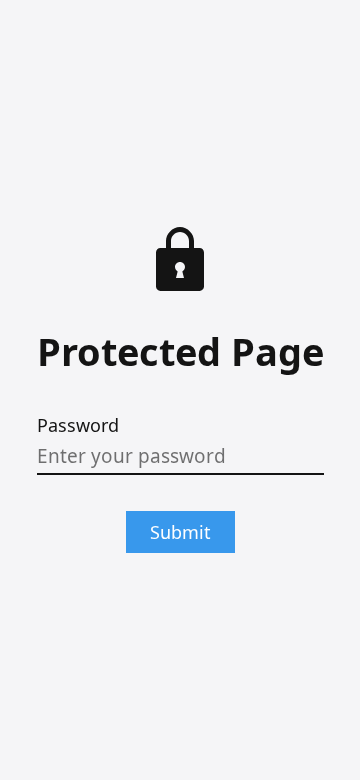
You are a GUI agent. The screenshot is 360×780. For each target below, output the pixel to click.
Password (78, 425)
